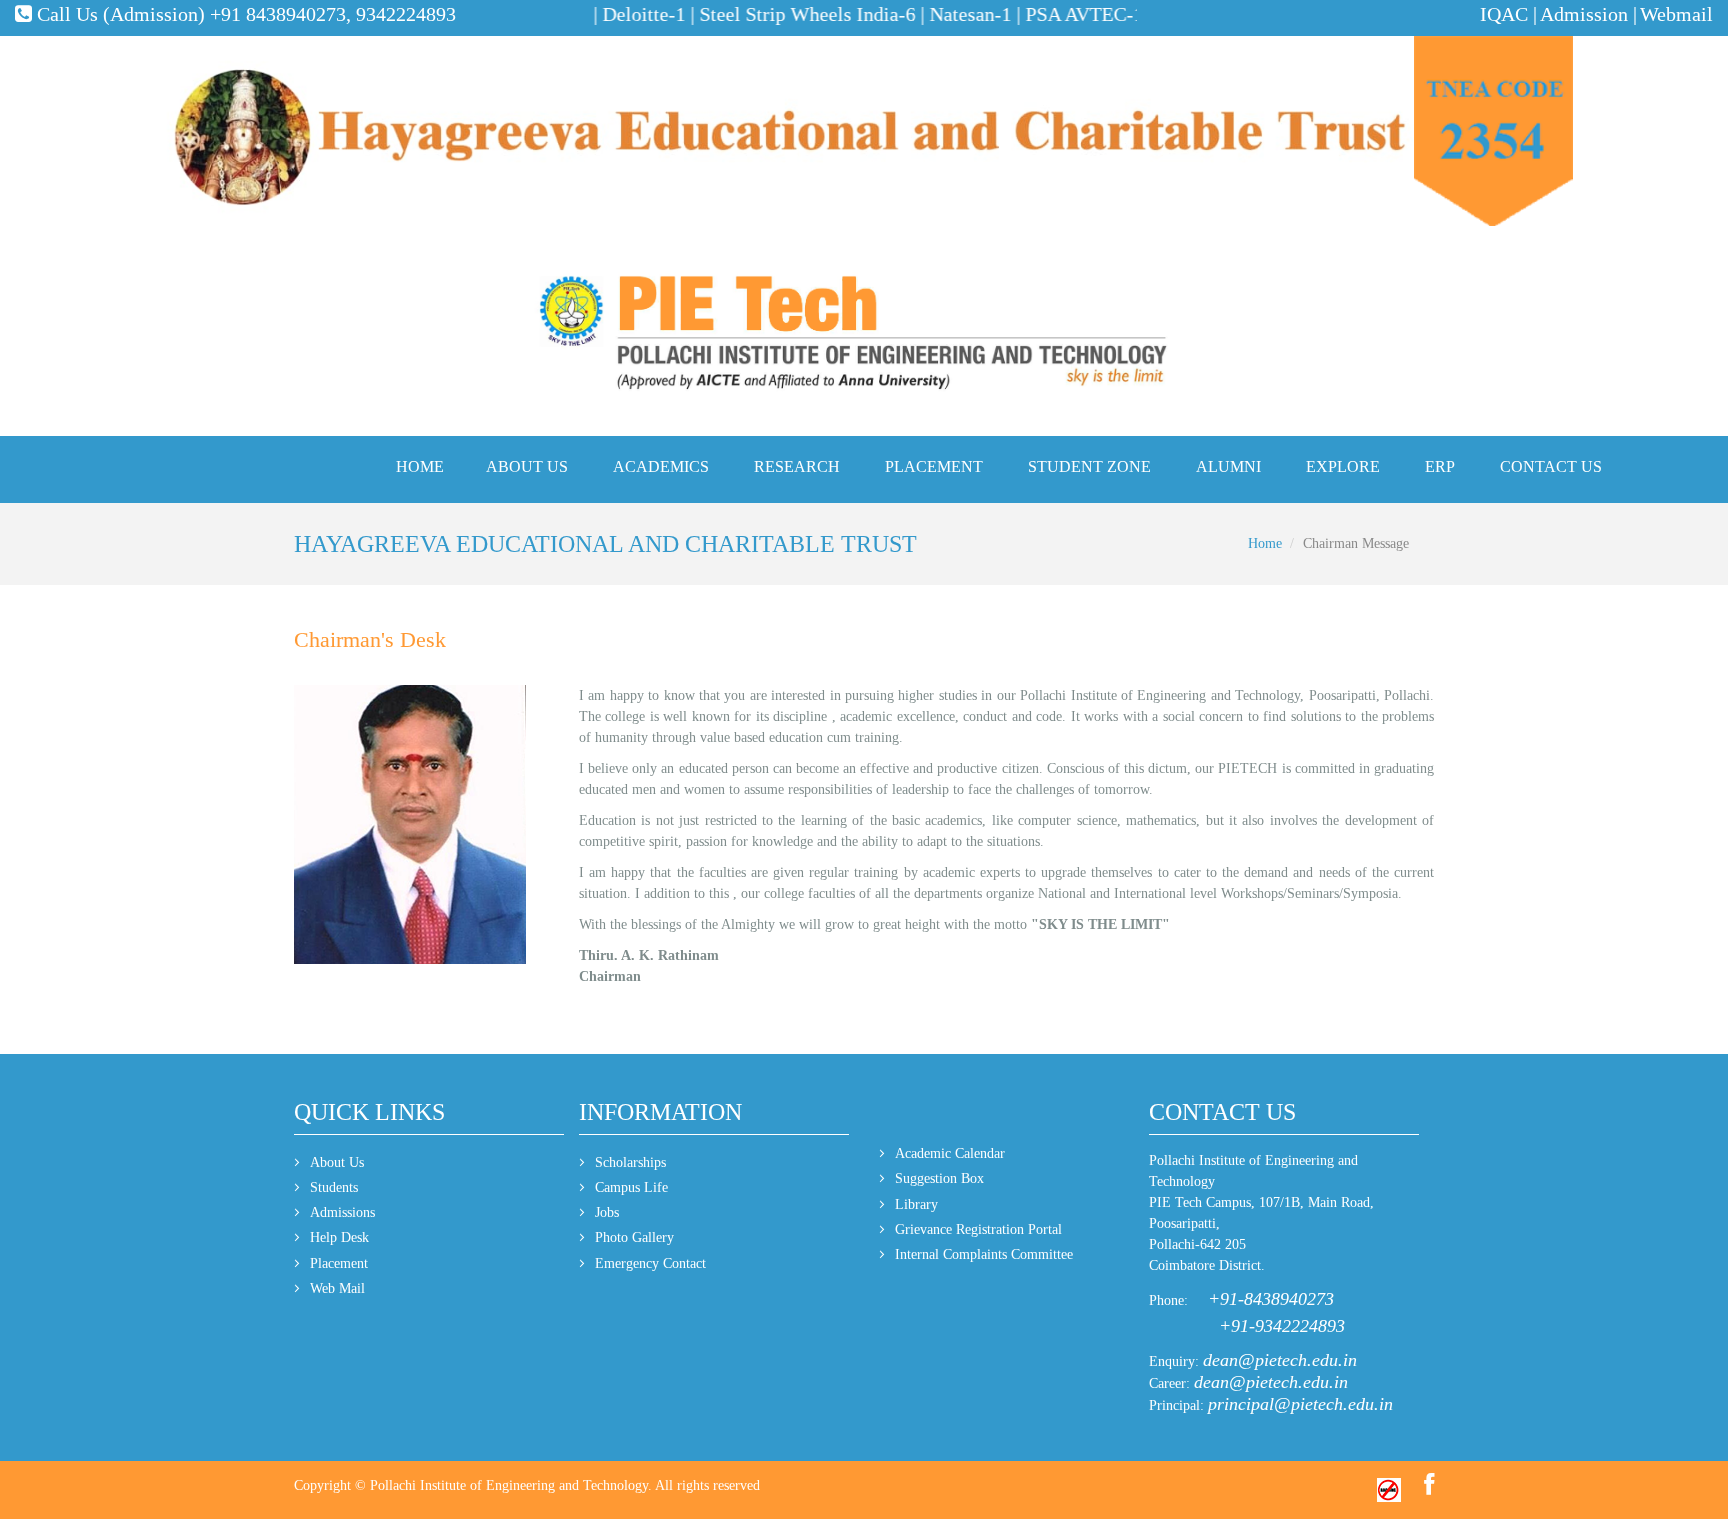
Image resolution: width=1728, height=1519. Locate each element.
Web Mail (337, 1288)
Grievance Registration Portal (978, 1229)
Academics (661, 466)
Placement (934, 466)
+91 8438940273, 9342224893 (333, 14)
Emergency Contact (650, 1263)
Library (916, 1204)
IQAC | (1508, 14)
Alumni (1228, 466)
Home (420, 466)
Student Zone (1089, 466)
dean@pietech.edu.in (1280, 1360)
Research (797, 466)
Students (334, 1187)
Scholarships (630, 1162)
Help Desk (339, 1237)
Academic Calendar (950, 1153)
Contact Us (1551, 466)
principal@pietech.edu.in (1300, 1404)
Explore (1343, 466)
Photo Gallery (634, 1237)
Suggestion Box (939, 1178)
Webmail (1676, 14)
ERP (1440, 466)
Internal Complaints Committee (984, 1254)
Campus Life (631, 1187)
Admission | (1588, 14)
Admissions (342, 1212)
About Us (527, 466)
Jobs (607, 1212)
